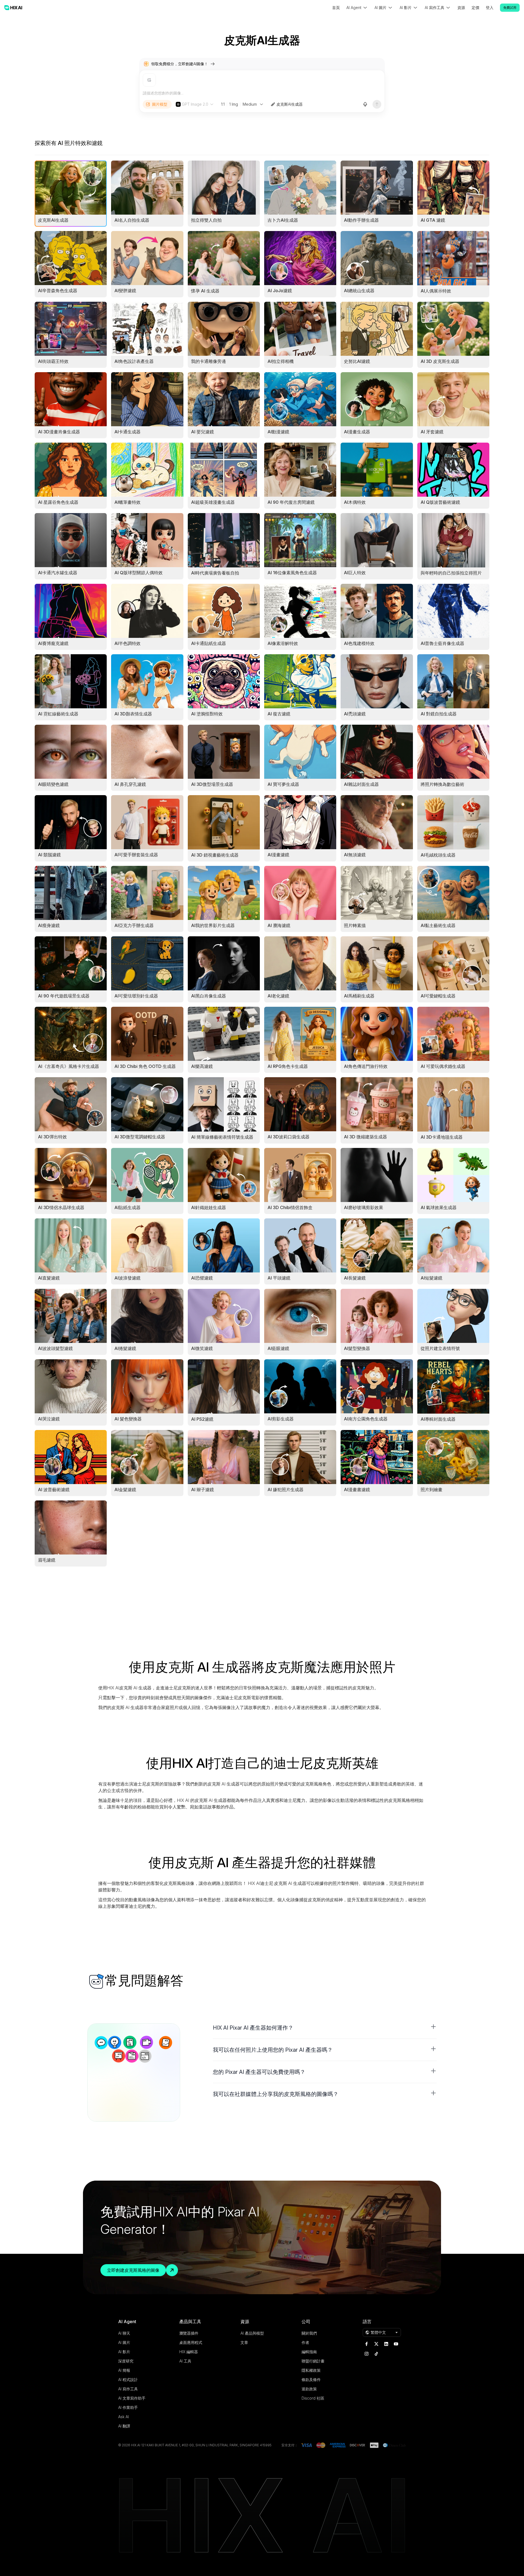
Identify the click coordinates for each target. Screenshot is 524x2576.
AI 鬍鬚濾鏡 (49, 855)
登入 (490, 8)
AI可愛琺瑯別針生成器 (136, 996)
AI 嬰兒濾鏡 (203, 432)
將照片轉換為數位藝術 (442, 784)
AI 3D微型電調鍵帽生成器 (140, 1137)
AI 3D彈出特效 (52, 1137)
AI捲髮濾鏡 (125, 1348)
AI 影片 (124, 2352)
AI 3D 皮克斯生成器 (440, 361)
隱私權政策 (311, 2370)
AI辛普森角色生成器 (58, 291)
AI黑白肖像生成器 (209, 996)
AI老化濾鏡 (278, 996)
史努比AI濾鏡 (357, 361)
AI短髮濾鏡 (431, 1278)
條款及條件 (311, 2380)
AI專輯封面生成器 (438, 1419)
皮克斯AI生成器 (290, 104)
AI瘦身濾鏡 (49, 925)
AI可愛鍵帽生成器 (438, 996)
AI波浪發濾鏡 (127, 1278)
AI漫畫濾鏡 (278, 855)
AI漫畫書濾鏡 (357, 1490)
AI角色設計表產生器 (134, 361)
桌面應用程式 (191, 2342)
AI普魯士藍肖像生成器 (442, 643)
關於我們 (309, 2333)
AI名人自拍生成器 (132, 220)
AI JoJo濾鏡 (280, 291)
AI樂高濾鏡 (202, 1066)
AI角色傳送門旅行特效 (366, 1066)
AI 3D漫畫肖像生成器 (59, 432)
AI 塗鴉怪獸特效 (207, 714)
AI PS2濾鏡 (202, 1419)
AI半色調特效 (127, 643)
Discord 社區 (313, 2398)
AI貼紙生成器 (127, 1207)
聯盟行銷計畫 (313, 2361)
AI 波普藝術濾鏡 (54, 1490)
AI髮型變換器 (357, 1348)
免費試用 (510, 8)
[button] (325, 2028)
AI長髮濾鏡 (355, 1278)
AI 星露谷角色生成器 (58, 502)
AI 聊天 (124, 2333)
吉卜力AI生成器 (283, 220)
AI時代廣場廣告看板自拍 (215, 573)
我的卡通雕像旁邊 (209, 361)
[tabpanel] (262, 864)
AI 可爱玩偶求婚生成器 (443, 1066)
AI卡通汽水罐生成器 (58, 573)
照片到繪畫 (431, 1490)
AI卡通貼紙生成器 (209, 643)
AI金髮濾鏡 (125, 1490)
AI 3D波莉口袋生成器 (288, 1137)
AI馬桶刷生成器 (359, 996)
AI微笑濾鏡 (202, 1348)
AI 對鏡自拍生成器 (439, 714)
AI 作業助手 (128, 2407)
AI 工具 (185, 2361)
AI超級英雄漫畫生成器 (213, 502)
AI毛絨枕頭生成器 (438, 855)
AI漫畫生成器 (357, 432)
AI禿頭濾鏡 (355, 714)
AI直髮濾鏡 (49, 1278)
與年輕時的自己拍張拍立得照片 (451, 573)
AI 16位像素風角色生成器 (292, 573)
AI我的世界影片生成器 (213, 925)
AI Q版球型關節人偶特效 (139, 573)
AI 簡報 (124, 2370)
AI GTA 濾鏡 (433, 220)
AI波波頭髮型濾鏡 (55, 1348)
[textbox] (262, 93)
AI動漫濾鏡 (278, 432)
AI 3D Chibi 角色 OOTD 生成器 (145, 1066)
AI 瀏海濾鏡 (279, 925)
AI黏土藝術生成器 (438, 925)
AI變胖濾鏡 (125, 291)
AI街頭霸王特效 (53, 361)
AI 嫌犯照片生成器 (285, 1490)
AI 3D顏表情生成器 (133, 714)
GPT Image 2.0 (195, 104)
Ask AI (123, 2417)
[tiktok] (376, 2354)
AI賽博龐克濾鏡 (53, 643)
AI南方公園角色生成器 (366, 1419)
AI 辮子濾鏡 (203, 1490)
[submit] (377, 104)
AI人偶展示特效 (436, 291)
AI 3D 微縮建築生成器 (365, 1137)
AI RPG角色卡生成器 (288, 1066)
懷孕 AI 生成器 (205, 291)
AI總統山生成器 (359, 291)
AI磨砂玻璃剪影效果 (364, 1207)
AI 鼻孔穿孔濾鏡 (130, 784)
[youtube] (396, 2344)
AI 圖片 (124, 2342)
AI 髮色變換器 (128, 1419)
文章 (244, 2342)
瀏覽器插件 (189, 2333)
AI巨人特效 (355, 573)
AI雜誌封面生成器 (361, 784)
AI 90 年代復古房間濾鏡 (291, 502)
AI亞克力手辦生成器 (134, 925)
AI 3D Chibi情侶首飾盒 (290, 1207)
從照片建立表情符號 (440, 1348)
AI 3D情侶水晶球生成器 (61, 1207)
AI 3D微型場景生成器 (212, 784)
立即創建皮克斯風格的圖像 (133, 2270)
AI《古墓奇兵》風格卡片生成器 (69, 1066)
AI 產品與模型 (252, 2333)
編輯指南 (309, 2352)
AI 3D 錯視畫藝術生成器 (215, 855)
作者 (305, 2342)
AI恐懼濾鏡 (202, 1278)
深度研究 (126, 2361)
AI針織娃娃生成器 (209, 1207)
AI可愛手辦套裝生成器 (136, 855)
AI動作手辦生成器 (361, 220)
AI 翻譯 (124, 2426)
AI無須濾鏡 (355, 855)
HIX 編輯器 (189, 2352)
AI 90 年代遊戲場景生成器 (64, 996)
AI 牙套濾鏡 (432, 432)
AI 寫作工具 (128, 2389)
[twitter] (376, 2344)
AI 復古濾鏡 (279, 714)
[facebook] (367, 2344)
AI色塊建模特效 (359, 643)
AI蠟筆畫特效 (127, 502)
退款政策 (309, 2389)
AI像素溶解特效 (283, 643)
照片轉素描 (355, 925)
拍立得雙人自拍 (206, 220)
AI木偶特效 (355, 502)
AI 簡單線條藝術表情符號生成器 (222, 1137)
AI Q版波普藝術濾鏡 (440, 502)
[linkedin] (386, 2344)
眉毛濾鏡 (47, 1560)
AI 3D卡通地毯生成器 (442, 1137)
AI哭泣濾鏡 (49, 1419)
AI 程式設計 (128, 2380)
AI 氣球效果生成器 (439, 1207)
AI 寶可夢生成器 (283, 784)
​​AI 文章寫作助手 (132, 2398)
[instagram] (367, 2354)
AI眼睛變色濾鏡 (53, 784)
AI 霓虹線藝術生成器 (58, 714)
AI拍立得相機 (281, 361)
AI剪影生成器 (281, 1419)
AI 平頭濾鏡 (279, 1278)
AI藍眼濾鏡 (278, 1348)
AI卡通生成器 (127, 432)
